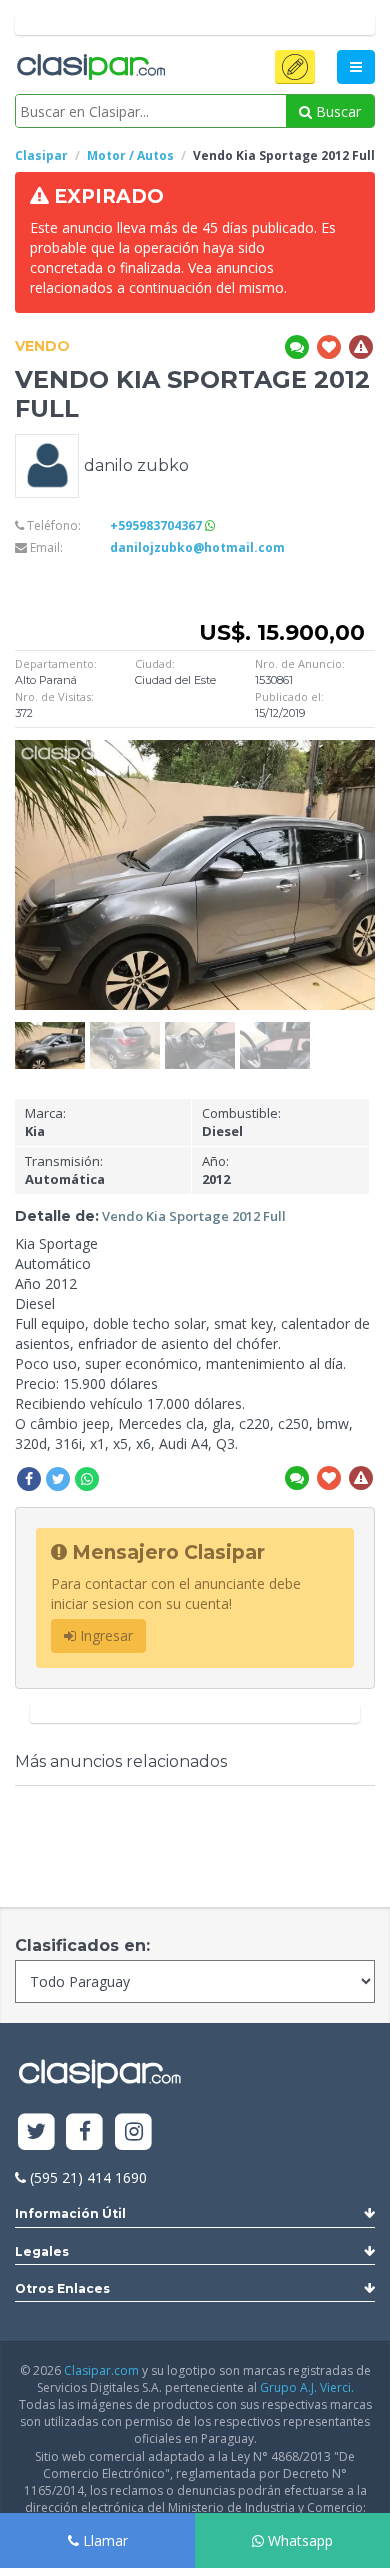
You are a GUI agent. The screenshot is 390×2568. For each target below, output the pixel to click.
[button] (295, 67)
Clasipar (41, 155)
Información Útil (70, 2213)
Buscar (336, 111)
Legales (42, 2251)
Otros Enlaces (62, 2288)
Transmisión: (65, 1170)
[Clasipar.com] (90, 68)
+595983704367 (157, 525)
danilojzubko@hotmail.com (197, 547)
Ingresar (104, 1635)
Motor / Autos (130, 155)
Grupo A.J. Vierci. (307, 2387)
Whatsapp (298, 2540)
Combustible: (241, 1122)
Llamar (103, 2540)
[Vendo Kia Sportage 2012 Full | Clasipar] (50, 1031)
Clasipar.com (101, 2370)
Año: (216, 1170)
